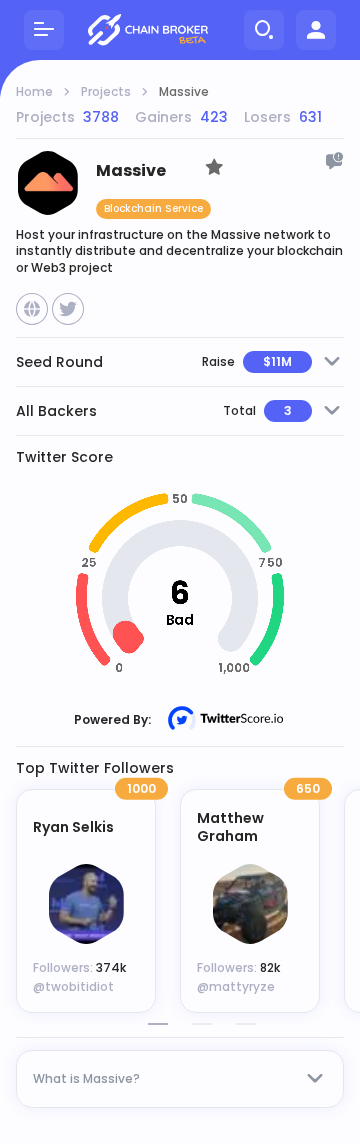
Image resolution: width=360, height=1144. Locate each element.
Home (34, 92)
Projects (106, 92)
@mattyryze (236, 986)
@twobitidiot (73, 986)
